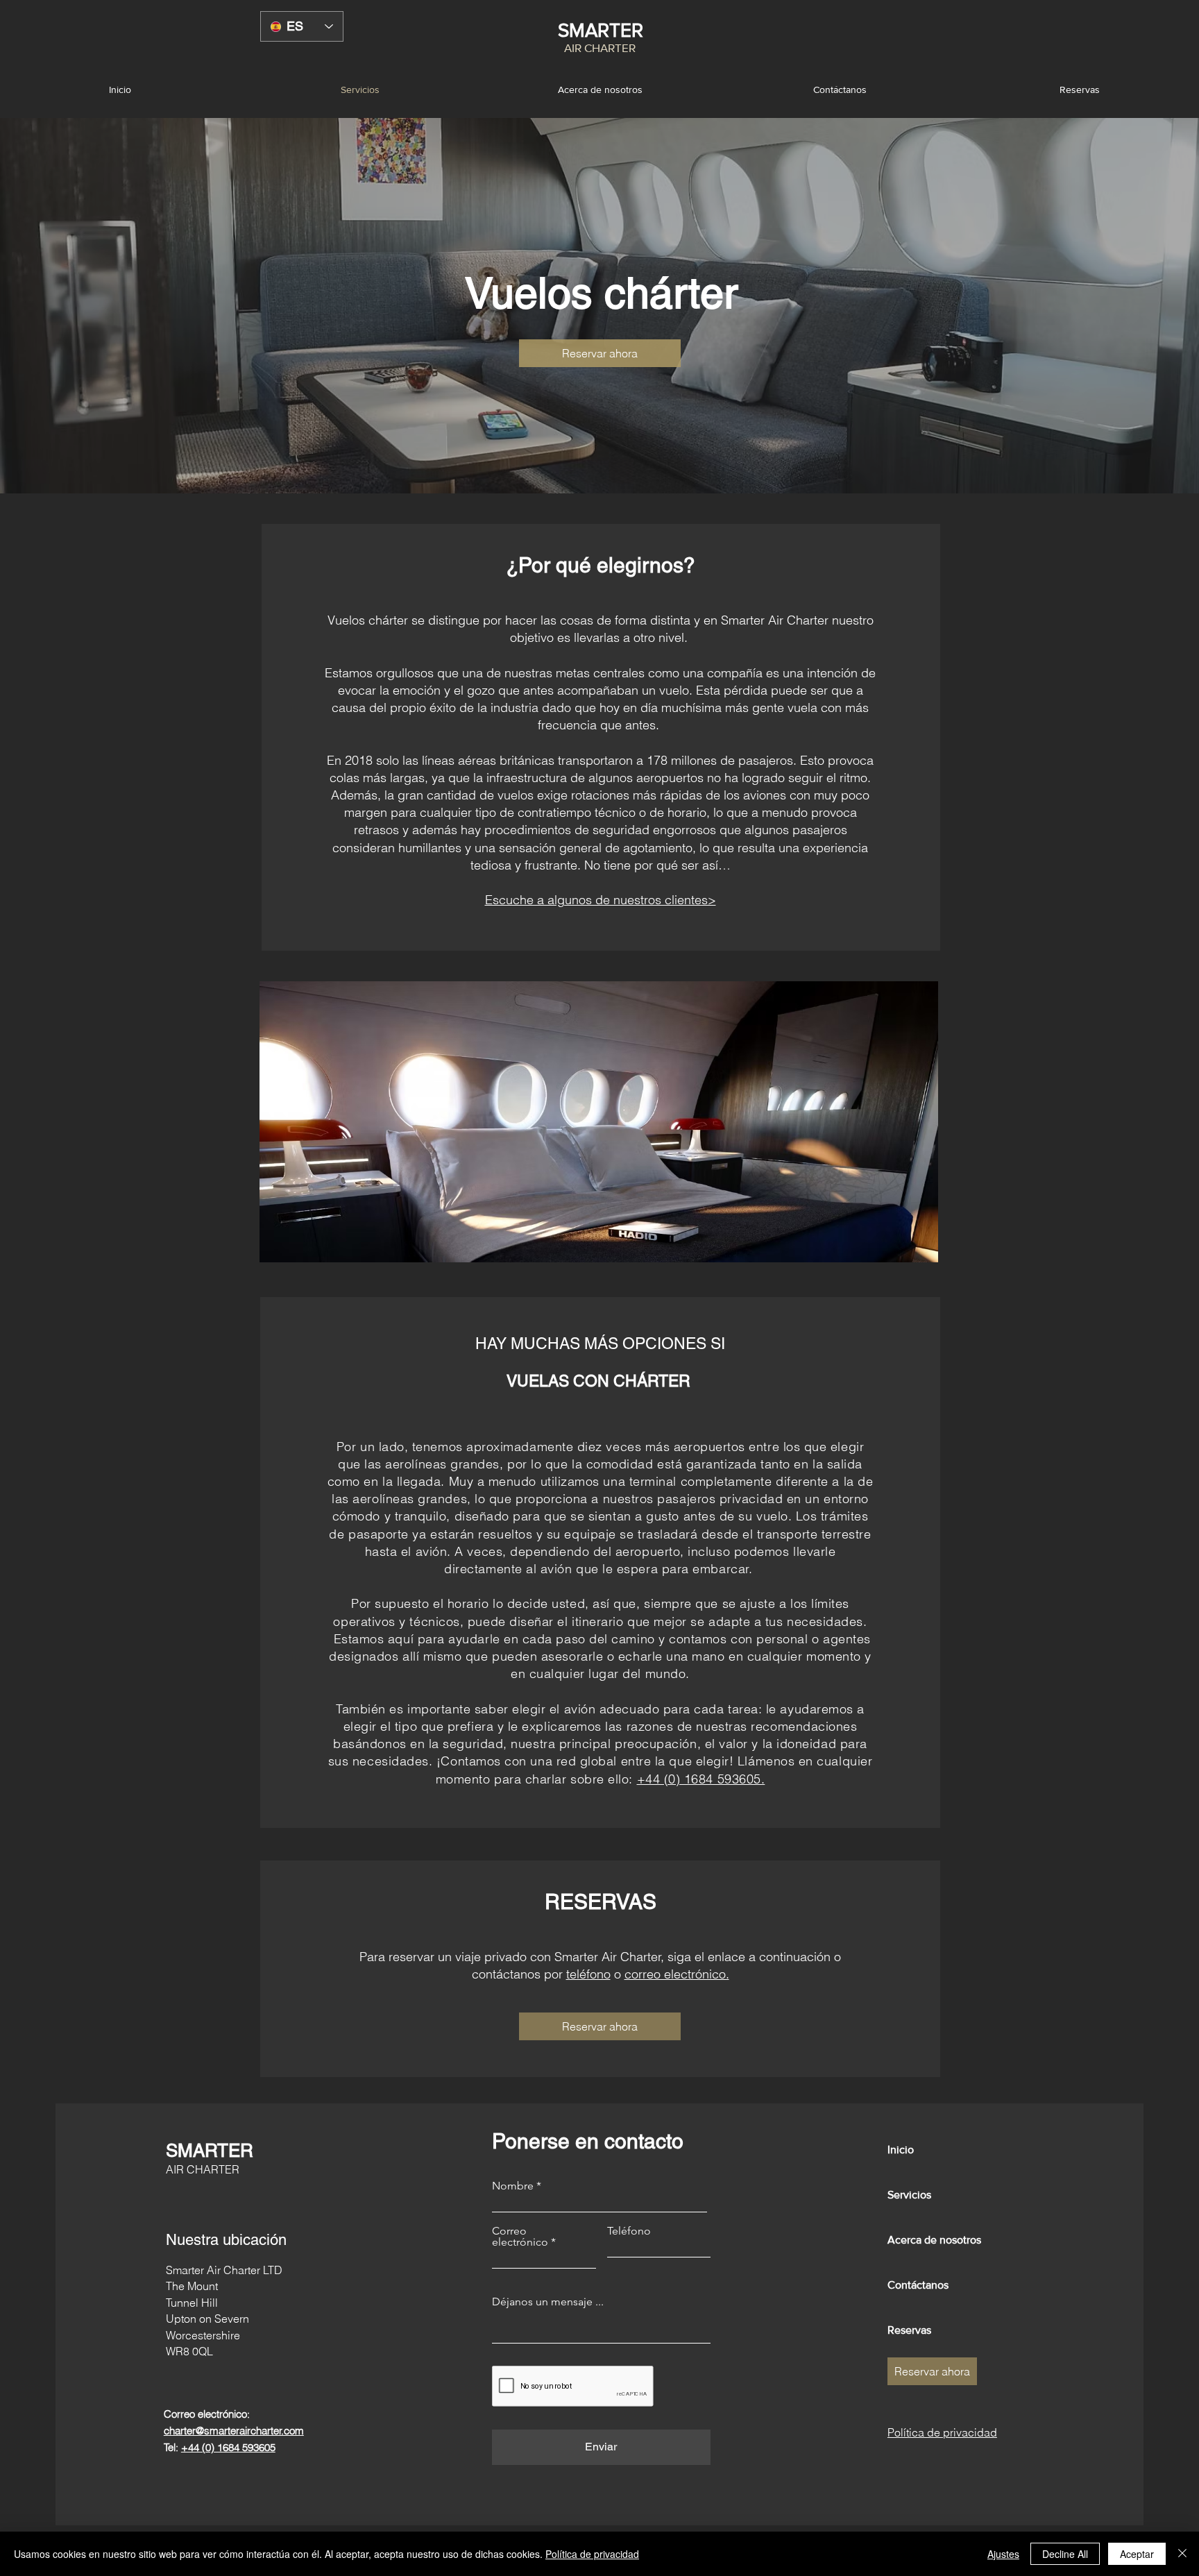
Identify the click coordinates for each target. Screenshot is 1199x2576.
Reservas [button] (909, 2330)
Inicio (901, 2150)
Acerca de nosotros (934, 2240)
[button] (1079, 90)
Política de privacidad (592, 2554)
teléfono (588, 1974)
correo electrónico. (677, 1974)
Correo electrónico (520, 2237)
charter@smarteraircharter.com (234, 2431)
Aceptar (1137, 2554)
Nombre (513, 2186)
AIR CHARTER (600, 48)
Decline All (1065, 2554)
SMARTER (601, 30)
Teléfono (629, 2231)
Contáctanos (918, 2285)
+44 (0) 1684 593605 (228, 2447)
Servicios (909, 2195)
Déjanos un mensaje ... (548, 2302)
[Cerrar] (1182, 2554)
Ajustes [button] (1003, 2554)
